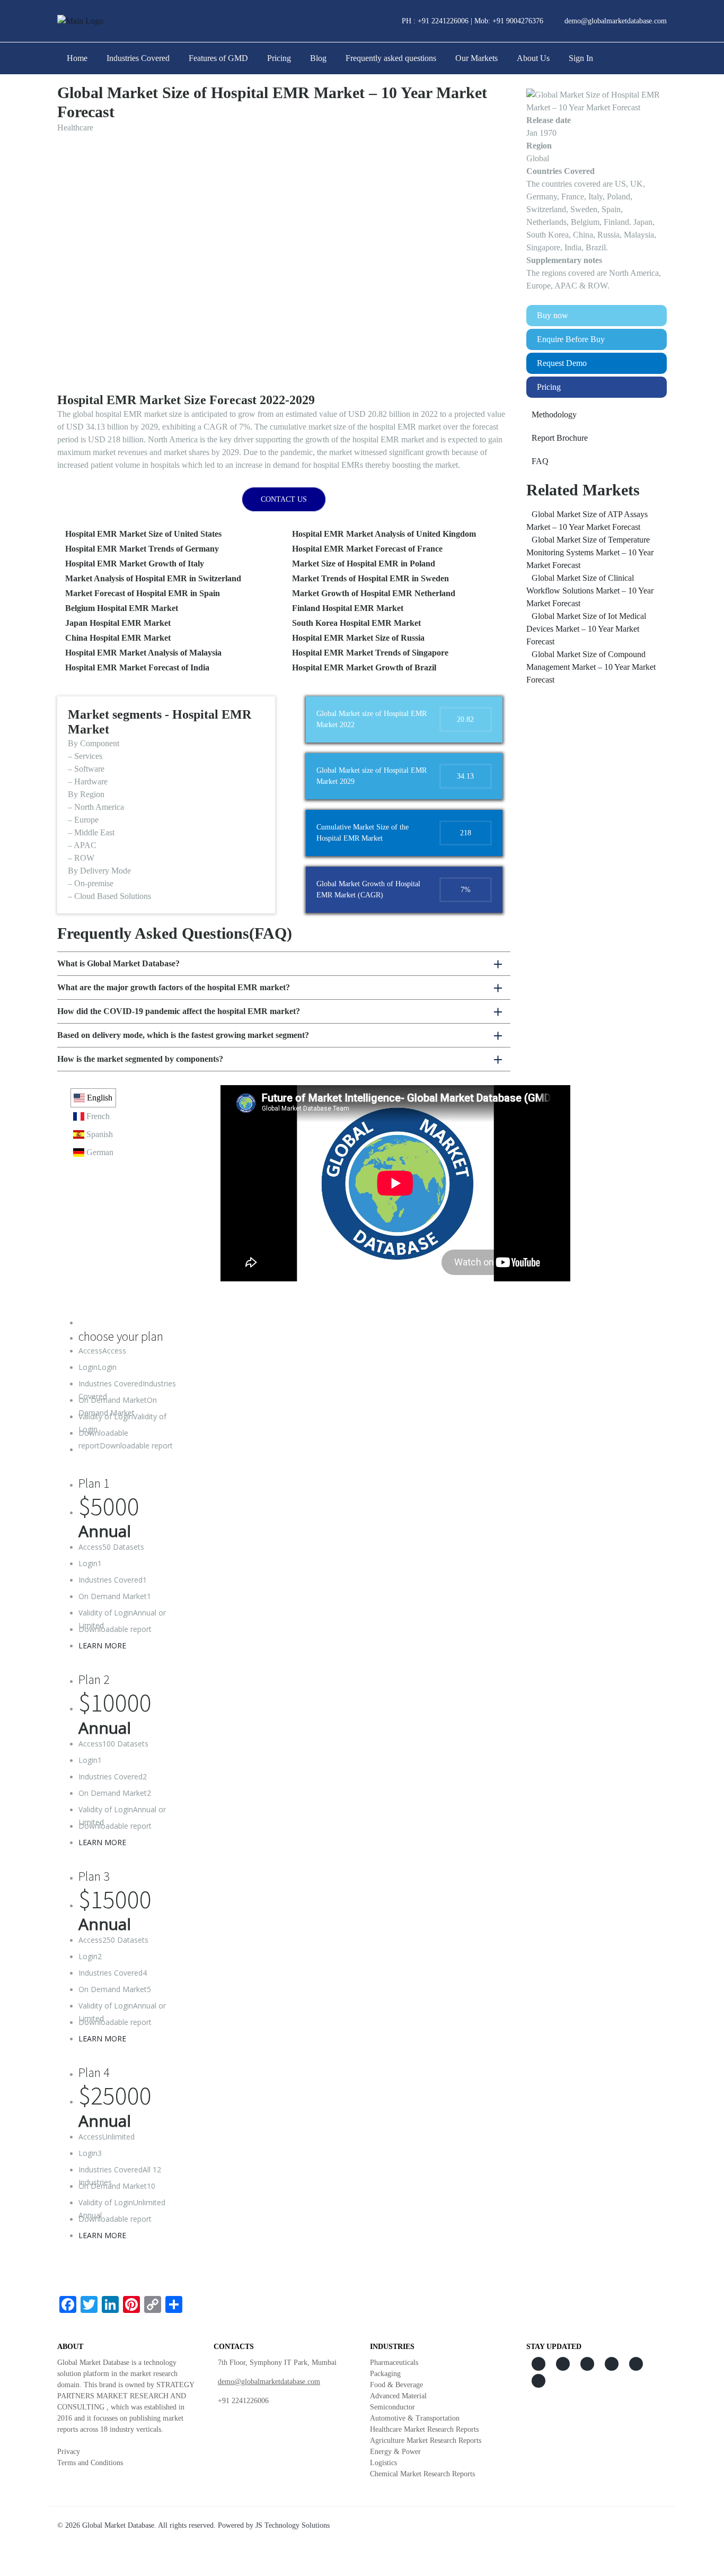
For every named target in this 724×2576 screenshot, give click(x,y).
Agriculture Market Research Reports (426, 2440)
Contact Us (284, 499)
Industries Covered (138, 58)
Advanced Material (398, 2396)
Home (77, 58)
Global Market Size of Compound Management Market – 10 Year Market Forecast (591, 667)
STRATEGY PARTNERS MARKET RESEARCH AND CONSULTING (126, 2396)
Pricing (279, 58)
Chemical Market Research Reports (422, 2474)
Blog (318, 58)
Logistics (383, 2463)
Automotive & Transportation (415, 2418)
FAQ (540, 461)
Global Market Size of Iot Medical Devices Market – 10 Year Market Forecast (586, 629)
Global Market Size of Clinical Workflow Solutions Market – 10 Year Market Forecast (590, 591)
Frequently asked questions (391, 58)
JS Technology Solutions (293, 2525)
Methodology (554, 414)
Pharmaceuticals (394, 2363)
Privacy (69, 2452)
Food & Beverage (396, 2385)
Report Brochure (560, 438)
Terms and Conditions (90, 2463)
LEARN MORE (102, 1645)
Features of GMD (218, 58)
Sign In (581, 58)
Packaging (385, 2374)
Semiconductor (392, 2407)
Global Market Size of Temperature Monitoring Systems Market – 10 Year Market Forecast (590, 552)
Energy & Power (395, 2452)
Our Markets (476, 58)
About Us (533, 58)
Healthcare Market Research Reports (424, 2429)
